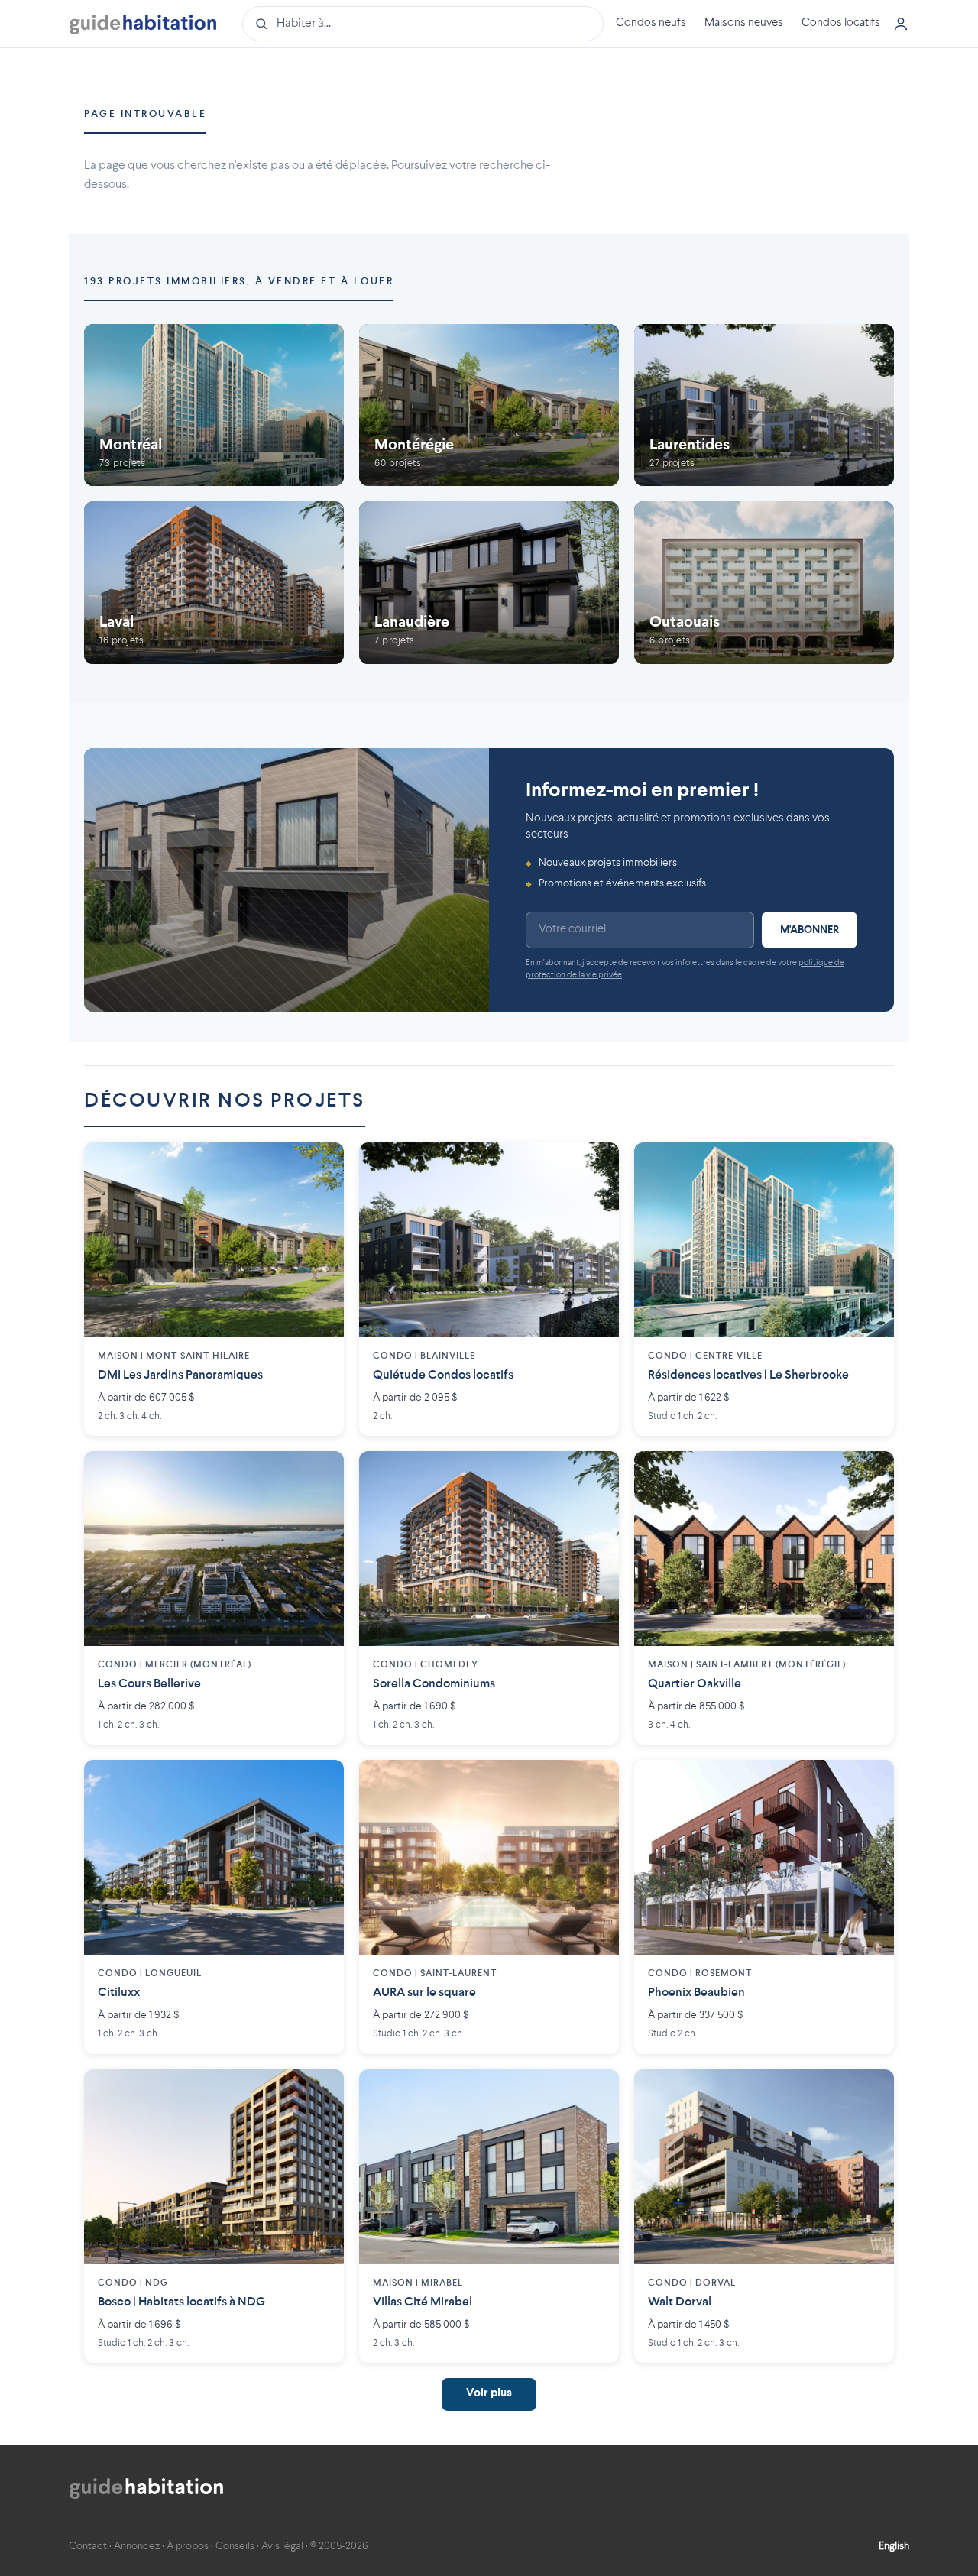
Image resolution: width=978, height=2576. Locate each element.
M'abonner (810, 930)
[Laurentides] (764, 405)
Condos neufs (651, 23)
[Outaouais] (764, 583)
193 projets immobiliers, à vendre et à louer (239, 282)
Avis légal (282, 2546)
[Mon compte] (901, 24)
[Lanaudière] (489, 583)
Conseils (235, 2546)
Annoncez (137, 2546)
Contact (88, 2546)
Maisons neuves (744, 23)
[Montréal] (214, 405)
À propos (188, 2546)
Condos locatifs (841, 23)
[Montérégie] (489, 405)
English (894, 2546)
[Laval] (214, 583)
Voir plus (489, 2394)
